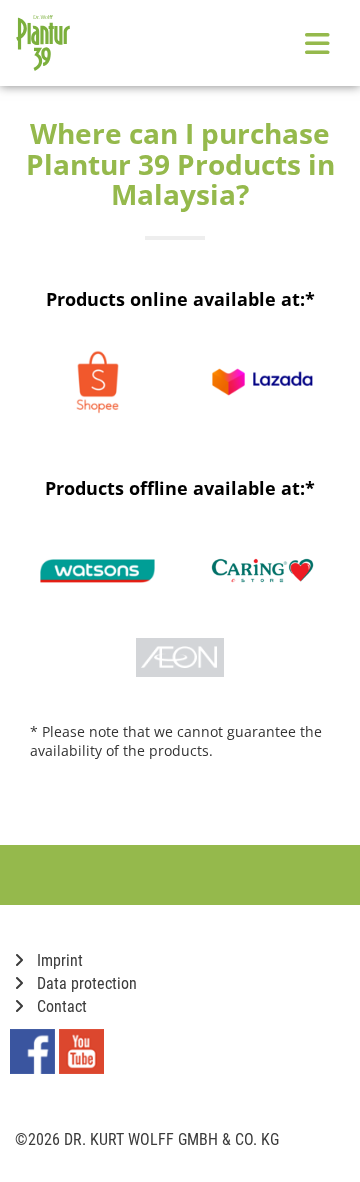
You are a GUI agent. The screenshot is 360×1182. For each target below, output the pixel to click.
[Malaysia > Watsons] (97, 571)
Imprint (58, 960)
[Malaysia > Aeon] (180, 657)
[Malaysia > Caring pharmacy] (262, 571)
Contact (60, 1006)
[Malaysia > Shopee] (97, 382)
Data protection (85, 983)
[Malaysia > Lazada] (262, 382)
